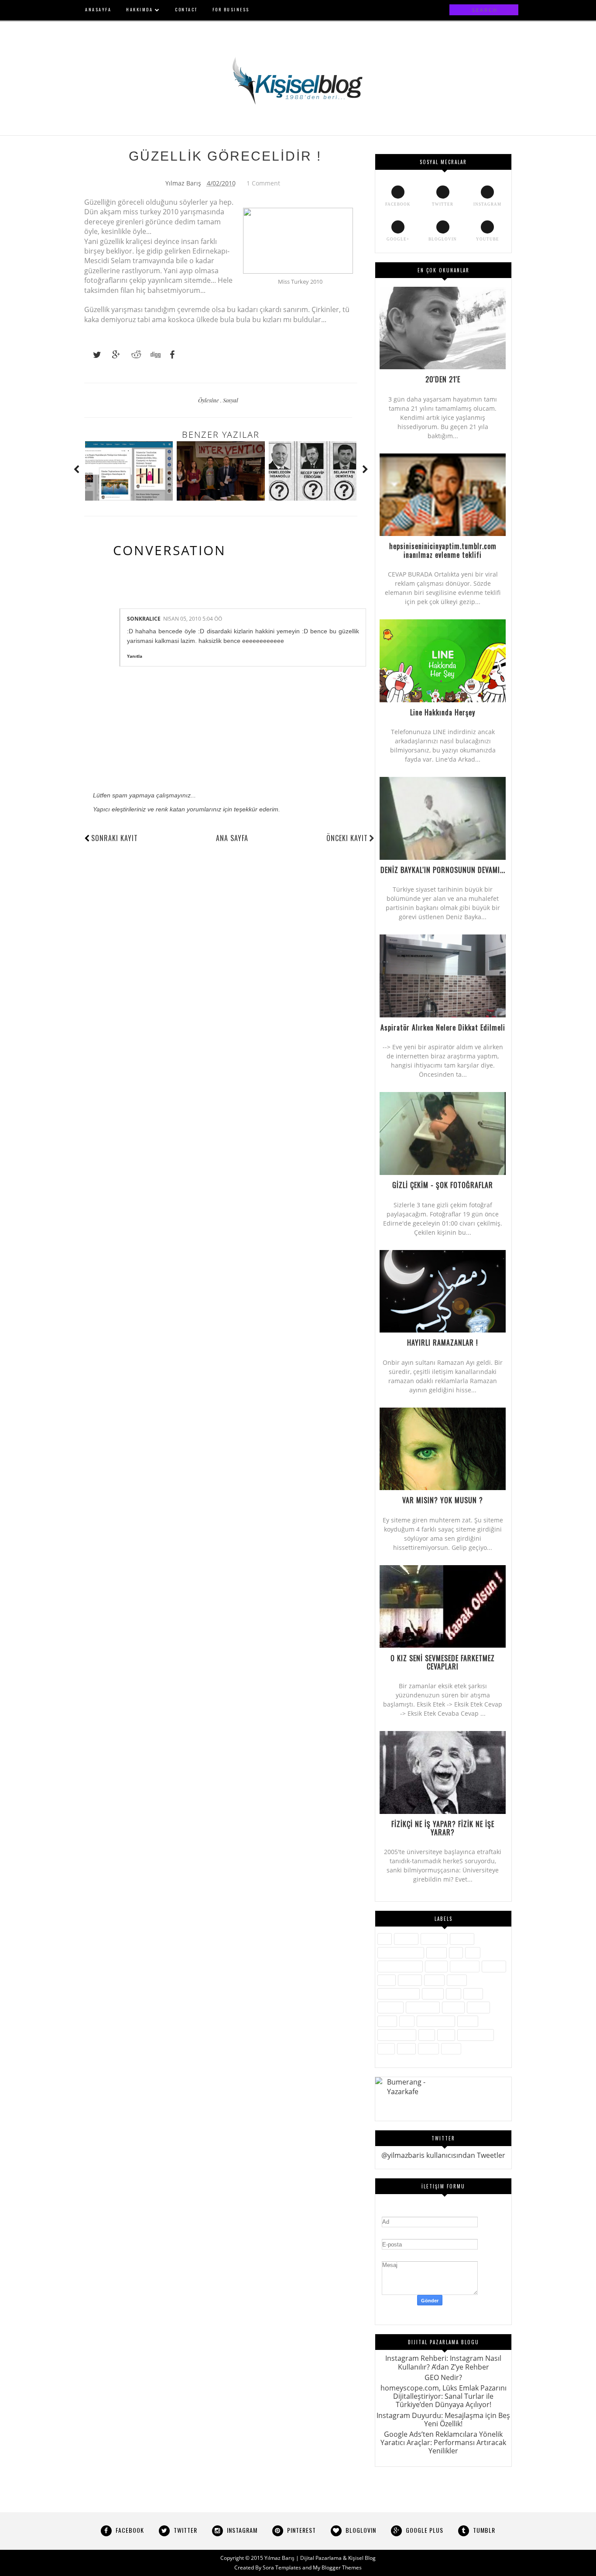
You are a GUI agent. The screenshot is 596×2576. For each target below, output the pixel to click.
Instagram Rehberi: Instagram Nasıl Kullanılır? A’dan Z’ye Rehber (443, 2362)
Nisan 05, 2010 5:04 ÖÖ (193, 619)
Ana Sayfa (232, 838)
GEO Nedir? (443, 2377)
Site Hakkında (436, 2021)
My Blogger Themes (337, 2567)
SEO (407, 2021)
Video (406, 2049)
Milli (454, 1994)
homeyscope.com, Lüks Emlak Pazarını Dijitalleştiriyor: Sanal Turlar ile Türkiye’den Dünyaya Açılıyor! (444, 2396)
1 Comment (263, 183)
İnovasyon (465, 1966)
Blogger (462, 1939)
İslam (387, 1980)
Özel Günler (423, 2007)
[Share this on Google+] (112, 355)
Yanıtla (135, 656)
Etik (456, 1953)
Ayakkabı (434, 1939)
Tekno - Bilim (476, 2035)
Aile (385, 1939)
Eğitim (437, 1953)
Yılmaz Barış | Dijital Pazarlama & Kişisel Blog (320, 2558)
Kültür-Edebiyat (399, 1994)
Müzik (473, 1994)
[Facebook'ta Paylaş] (170, 355)
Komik (457, 1980)
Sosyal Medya (397, 2035)
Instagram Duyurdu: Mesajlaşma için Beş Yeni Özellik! (443, 2420)
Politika (453, 2007)
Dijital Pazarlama (401, 1953)
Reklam (478, 2007)
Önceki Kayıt (347, 838)
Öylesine (209, 400)
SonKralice (144, 619)
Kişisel (434, 1980)
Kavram (410, 1980)
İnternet (494, 1966)
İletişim (436, 1966)
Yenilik (428, 2049)
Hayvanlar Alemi (400, 1966)
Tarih (446, 2035)
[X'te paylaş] (93, 355)
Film (473, 1953)
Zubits (451, 2049)
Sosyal (231, 400)
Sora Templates (282, 2567)
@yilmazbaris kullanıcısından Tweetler (443, 2155)
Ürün (386, 2049)
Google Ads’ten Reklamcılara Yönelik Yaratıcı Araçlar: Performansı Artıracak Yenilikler (443, 2442)
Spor (427, 2035)
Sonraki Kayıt (115, 838)
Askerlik (406, 1939)
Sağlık (387, 2021)
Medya (433, 1994)
